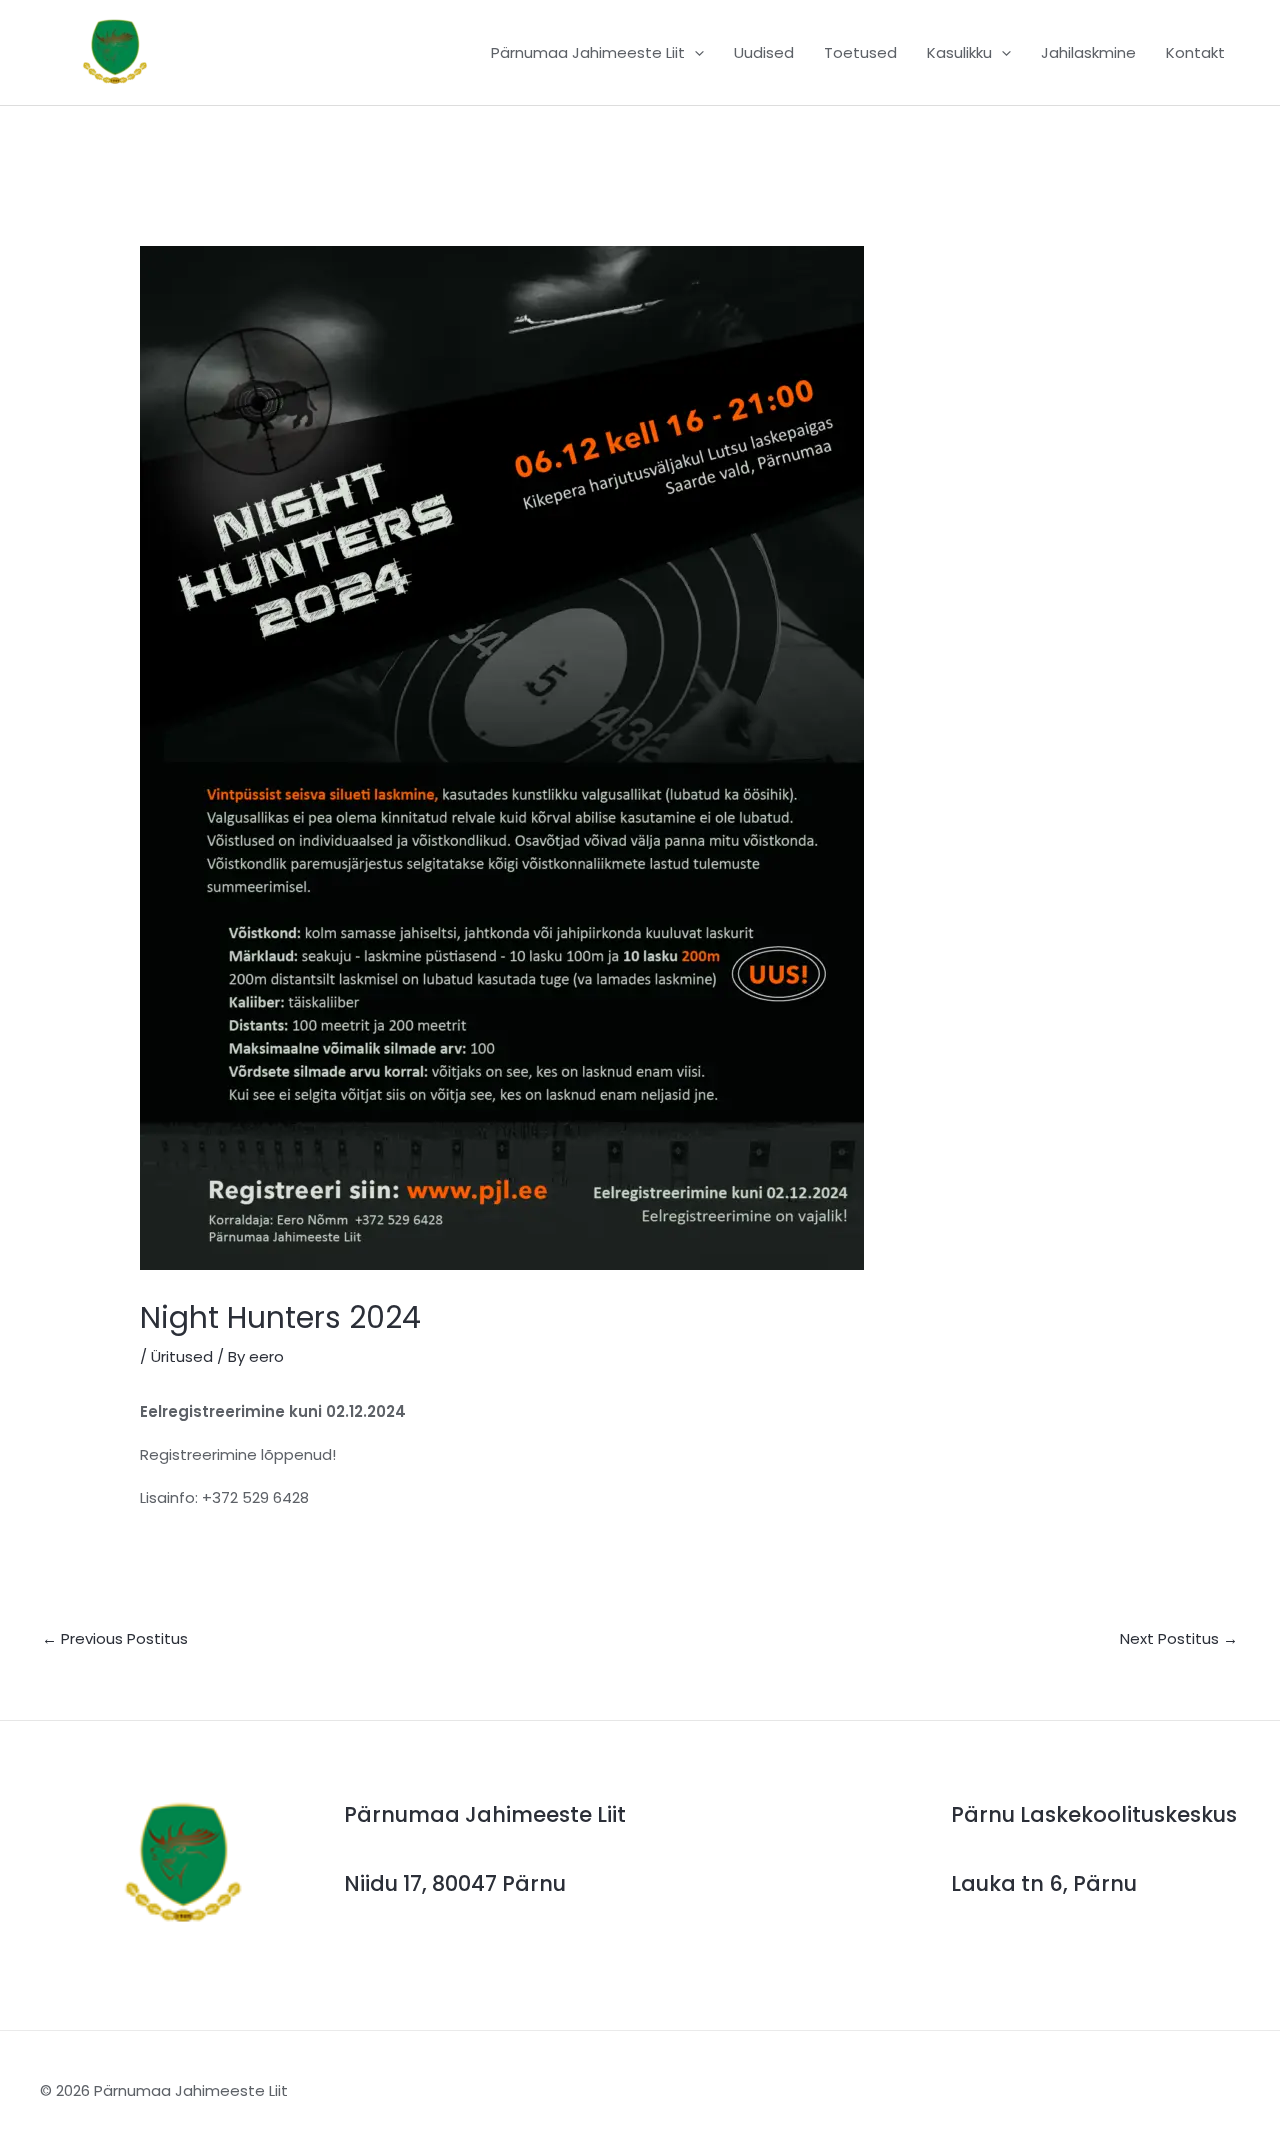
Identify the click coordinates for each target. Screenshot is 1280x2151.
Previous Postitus (115, 1638)
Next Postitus (1179, 1638)
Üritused (182, 1356)
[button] (694, 53)
